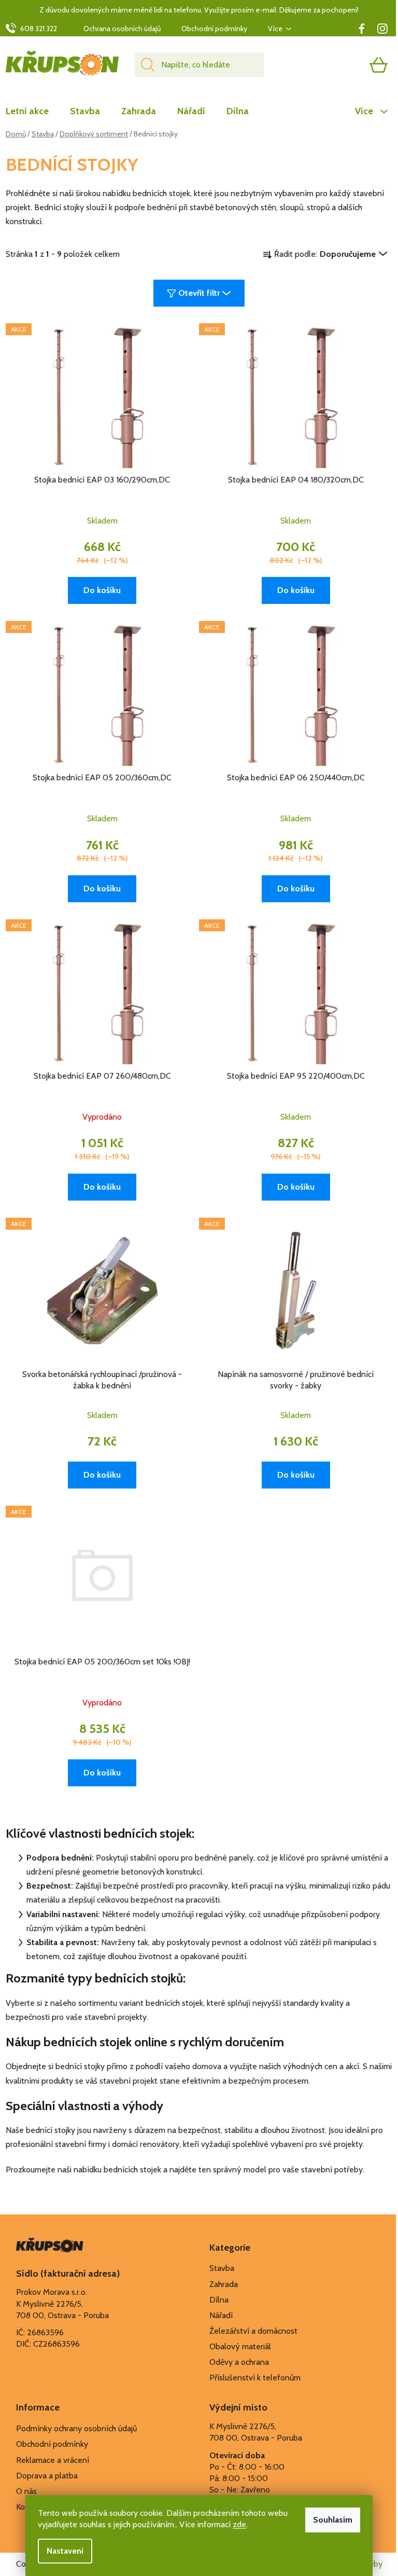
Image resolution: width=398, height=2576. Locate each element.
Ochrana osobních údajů (122, 29)
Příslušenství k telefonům (255, 2378)
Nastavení (65, 2551)
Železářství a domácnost (253, 2331)
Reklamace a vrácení (53, 2460)
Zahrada (224, 2284)
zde (239, 2524)
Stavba (222, 2268)
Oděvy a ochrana (239, 2362)
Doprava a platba (47, 2476)
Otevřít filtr (199, 293)
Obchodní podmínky (214, 29)
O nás (26, 2491)
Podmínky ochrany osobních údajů (76, 2428)
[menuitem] (32, 111)
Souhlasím (333, 2520)
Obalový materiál (240, 2346)
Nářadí (221, 2315)
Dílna (219, 2300)
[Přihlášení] (338, 65)
